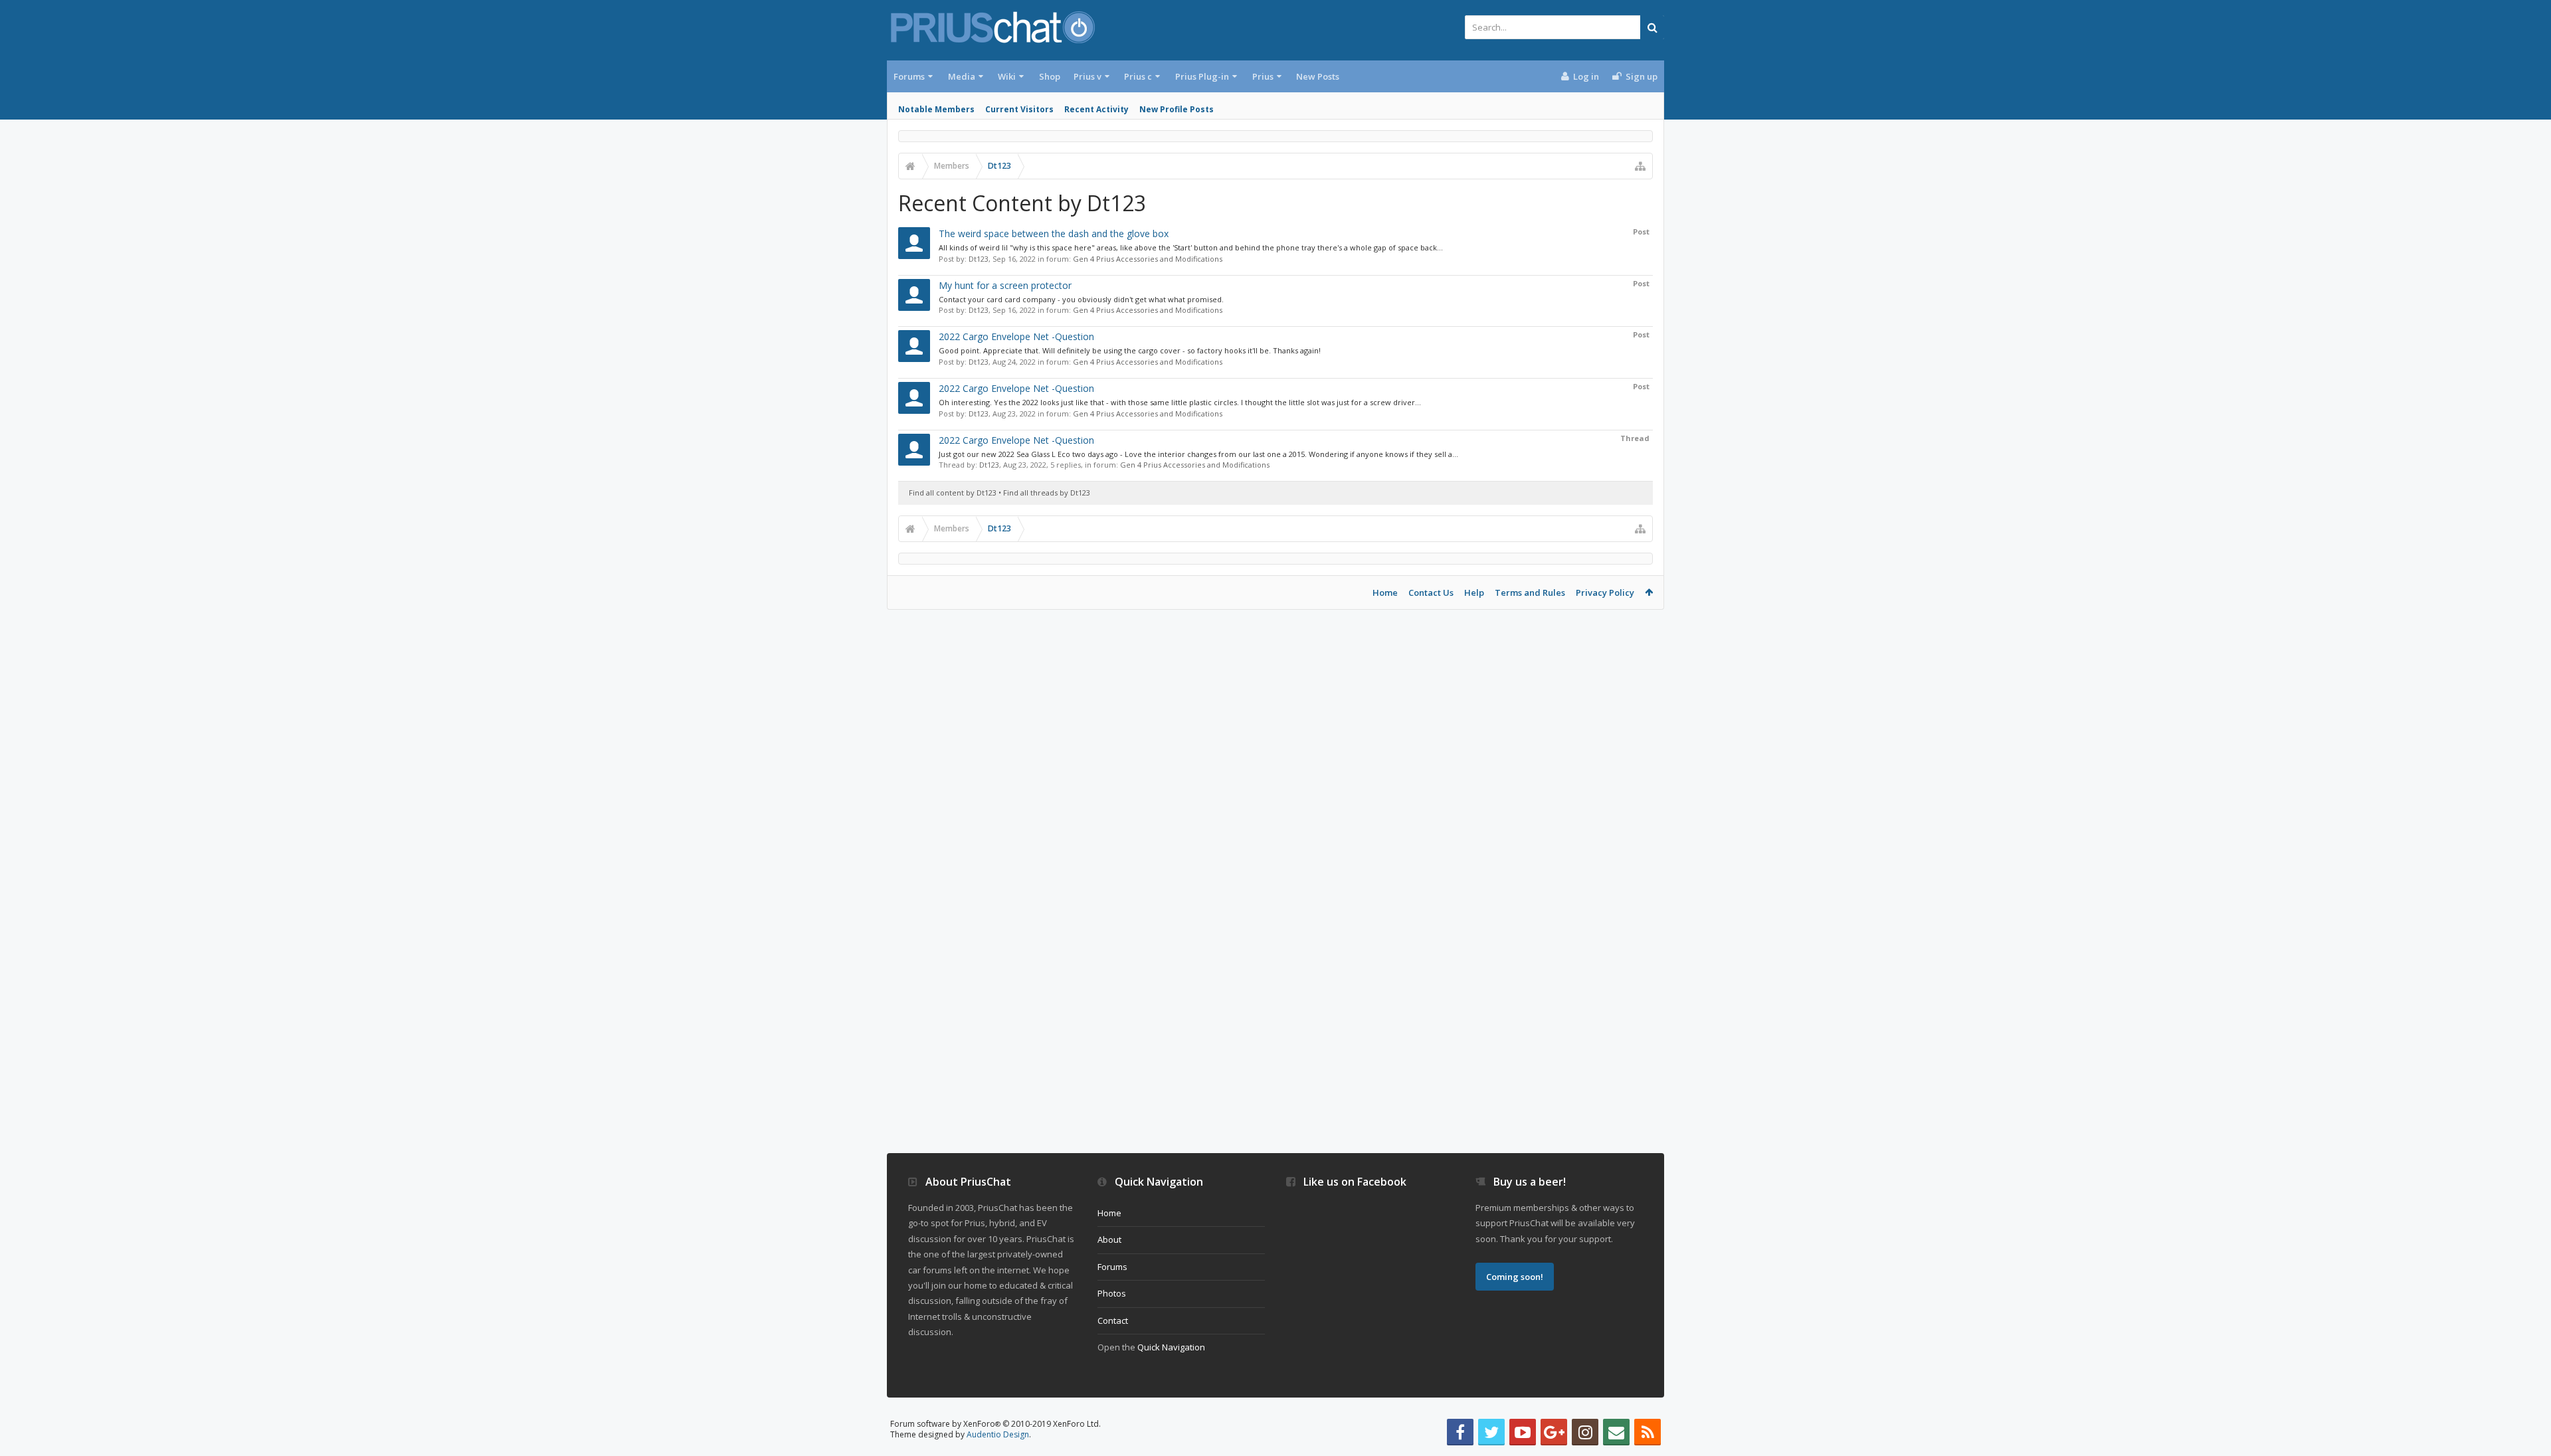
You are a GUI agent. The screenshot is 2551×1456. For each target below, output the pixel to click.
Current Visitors (1019, 109)
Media (962, 76)
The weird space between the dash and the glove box (1054, 233)
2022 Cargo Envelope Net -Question (1016, 336)
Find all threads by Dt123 (1047, 493)
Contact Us (1431, 592)
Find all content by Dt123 (953, 493)
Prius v (1087, 76)
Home (1385, 592)
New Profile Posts (1177, 109)
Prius (1263, 76)
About (1109, 1239)
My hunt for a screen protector (1005, 285)
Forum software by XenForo (995, 1424)
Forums (909, 76)
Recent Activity (1096, 109)
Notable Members (936, 109)
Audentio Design (998, 1434)
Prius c (1138, 76)
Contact (1113, 1320)
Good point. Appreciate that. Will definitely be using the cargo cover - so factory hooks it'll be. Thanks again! (1130, 350)
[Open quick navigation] (1640, 166)
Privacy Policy (1605, 592)
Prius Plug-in (1202, 76)
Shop (1050, 76)
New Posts (1318, 76)
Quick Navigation (1171, 1347)
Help (1474, 592)
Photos (1112, 1293)
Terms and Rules (1530, 592)
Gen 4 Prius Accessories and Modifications (1148, 259)
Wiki (1007, 76)
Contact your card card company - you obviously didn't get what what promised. (1081, 299)
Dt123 (979, 259)
